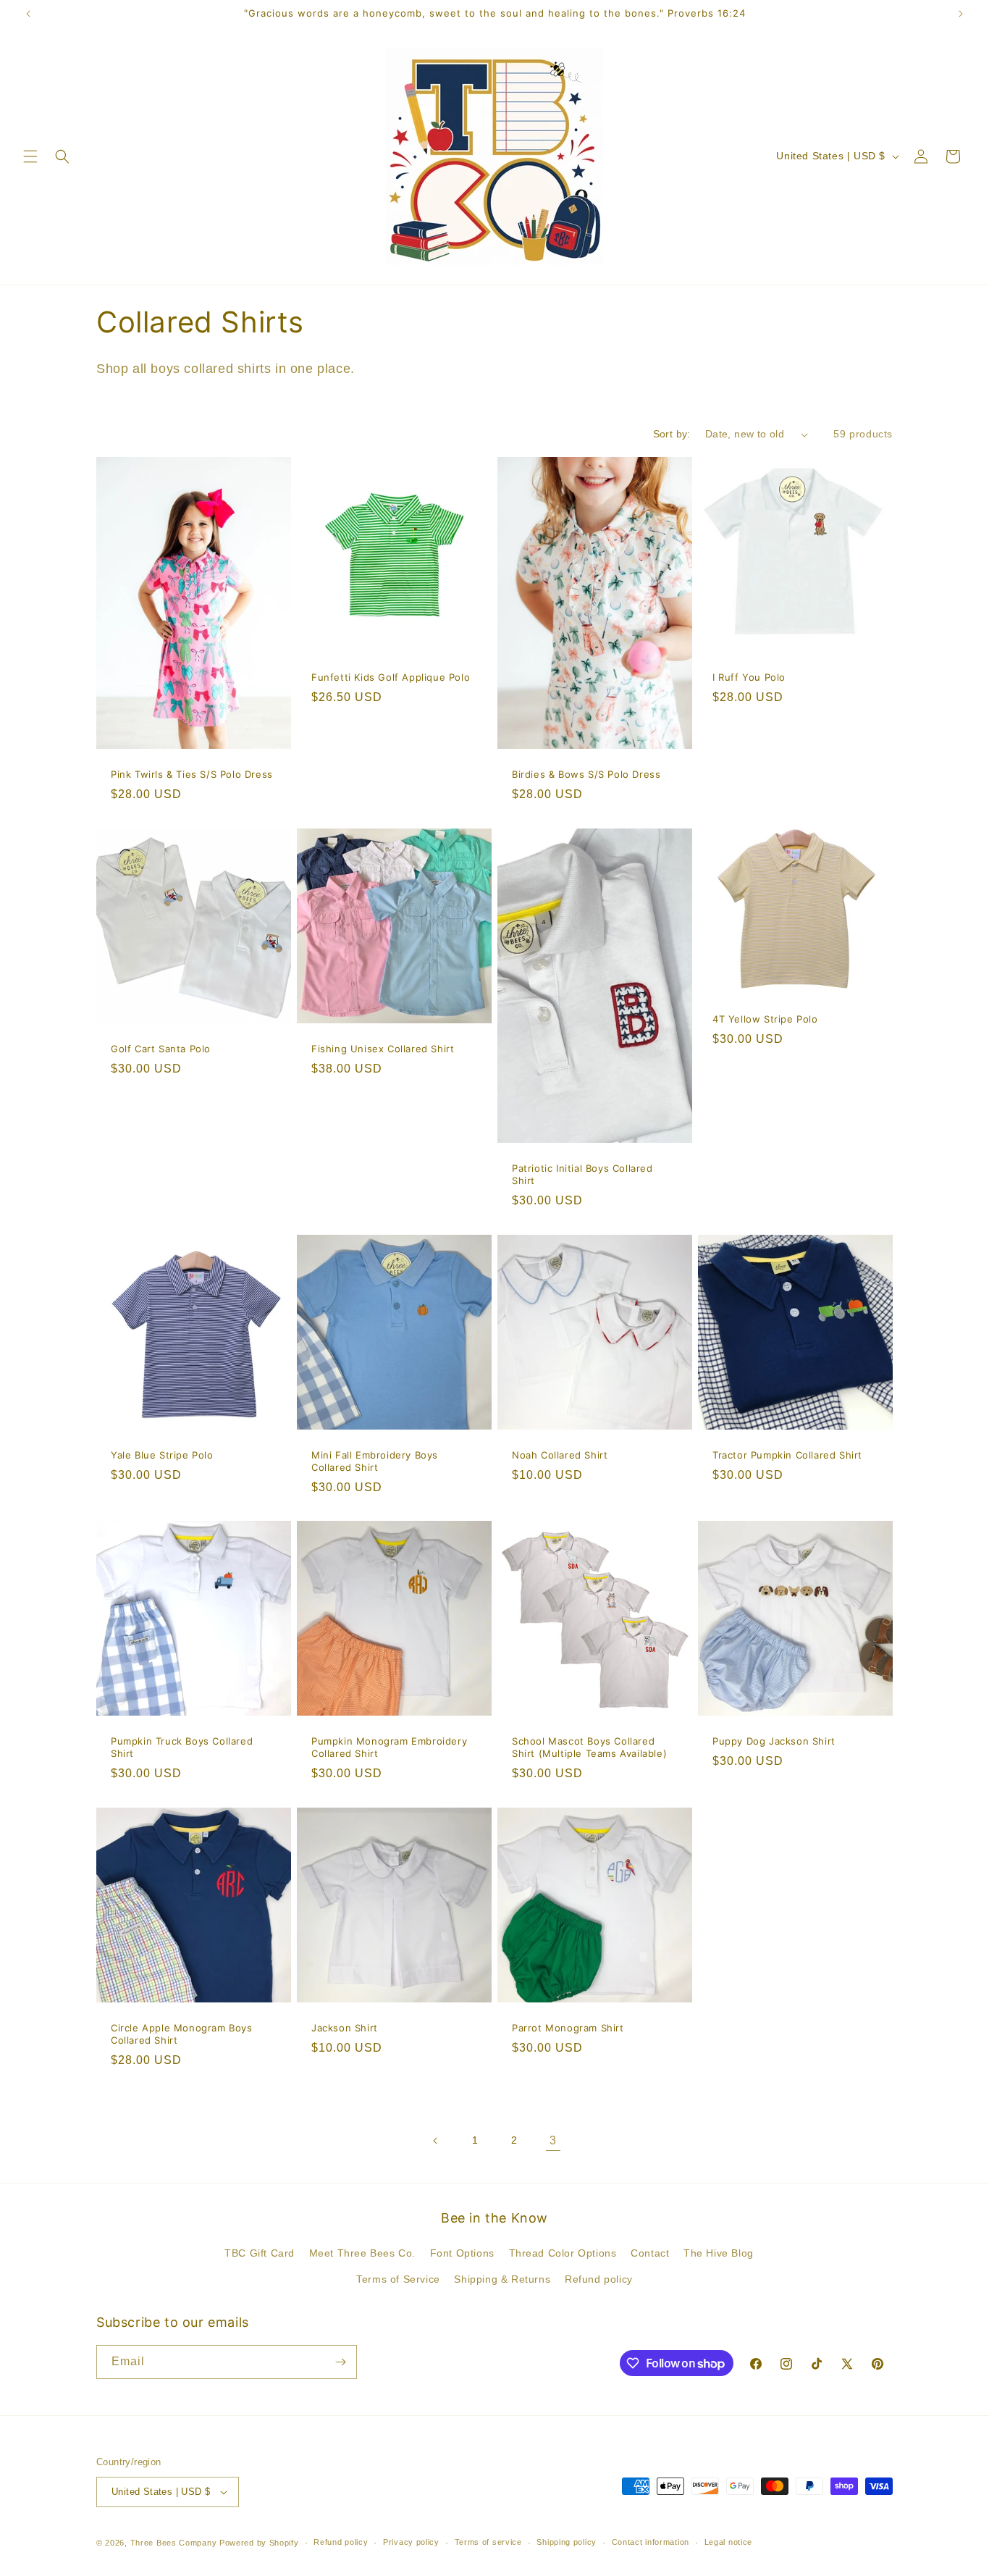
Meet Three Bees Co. (362, 2253)
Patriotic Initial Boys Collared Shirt (582, 1174)
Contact (650, 2253)
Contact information (651, 2542)
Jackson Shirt (345, 2028)
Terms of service (488, 2542)
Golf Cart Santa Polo (161, 1049)
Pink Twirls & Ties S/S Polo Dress (192, 774)
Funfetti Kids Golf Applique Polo (391, 677)
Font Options (462, 2253)
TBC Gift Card (260, 2253)
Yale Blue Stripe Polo (162, 1455)
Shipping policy (567, 2542)
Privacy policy (411, 2542)
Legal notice (728, 2542)
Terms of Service (398, 2279)
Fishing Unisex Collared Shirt (383, 1049)
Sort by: (672, 434)
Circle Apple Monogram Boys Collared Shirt (182, 2034)
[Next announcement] (961, 14)
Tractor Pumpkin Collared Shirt (787, 1455)
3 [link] (553, 2140)
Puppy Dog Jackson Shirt (774, 1741)
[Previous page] (436, 2141)
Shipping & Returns (502, 2279)
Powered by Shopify (259, 2543)
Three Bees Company (174, 2543)
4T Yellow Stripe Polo (765, 1019)
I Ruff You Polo (749, 677)
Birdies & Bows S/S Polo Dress (586, 774)
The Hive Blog (719, 2253)
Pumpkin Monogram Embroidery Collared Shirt (389, 1747)
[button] (30, 156)
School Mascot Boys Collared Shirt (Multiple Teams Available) (589, 1747)
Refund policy (599, 2279)
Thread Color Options (563, 2253)
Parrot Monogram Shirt (568, 2028)
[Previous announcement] (28, 14)
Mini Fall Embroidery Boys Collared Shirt (375, 1461)
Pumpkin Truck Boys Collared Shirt (182, 1747)
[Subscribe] (340, 2362)
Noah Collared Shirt (560, 1455)
